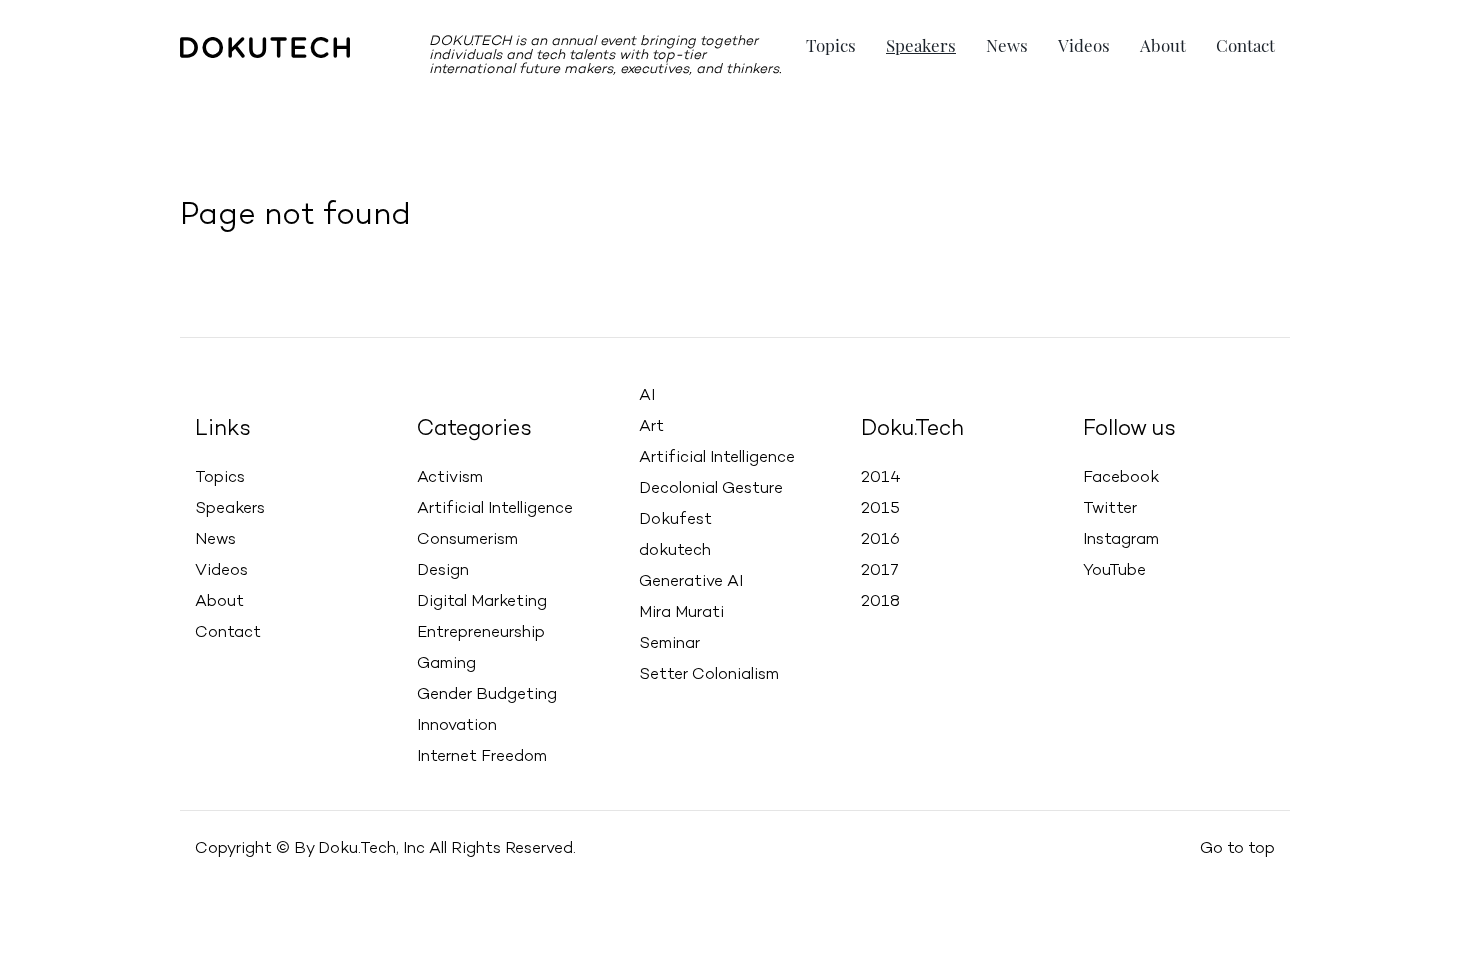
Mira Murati (681, 613)
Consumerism (467, 540)
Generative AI (691, 582)
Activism (450, 478)
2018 (880, 602)
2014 (881, 478)
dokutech (675, 551)
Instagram (1121, 540)
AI (647, 396)
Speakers (921, 45)
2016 (880, 540)
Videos (1084, 45)
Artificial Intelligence (495, 509)
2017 (880, 571)
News (1007, 45)
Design (443, 571)
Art (651, 427)
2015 (880, 509)
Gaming (446, 664)
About (1163, 45)
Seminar (669, 644)
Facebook (1121, 478)
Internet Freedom (482, 757)
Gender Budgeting (487, 695)
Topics (831, 45)
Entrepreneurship (481, 633)
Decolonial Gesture (711, 489)
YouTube (1114, 571)
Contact (1245, 45)
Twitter (1110, 509)
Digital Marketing (482, 602)
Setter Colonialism (709, 675)
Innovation (457, 726)
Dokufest (675, 520)
